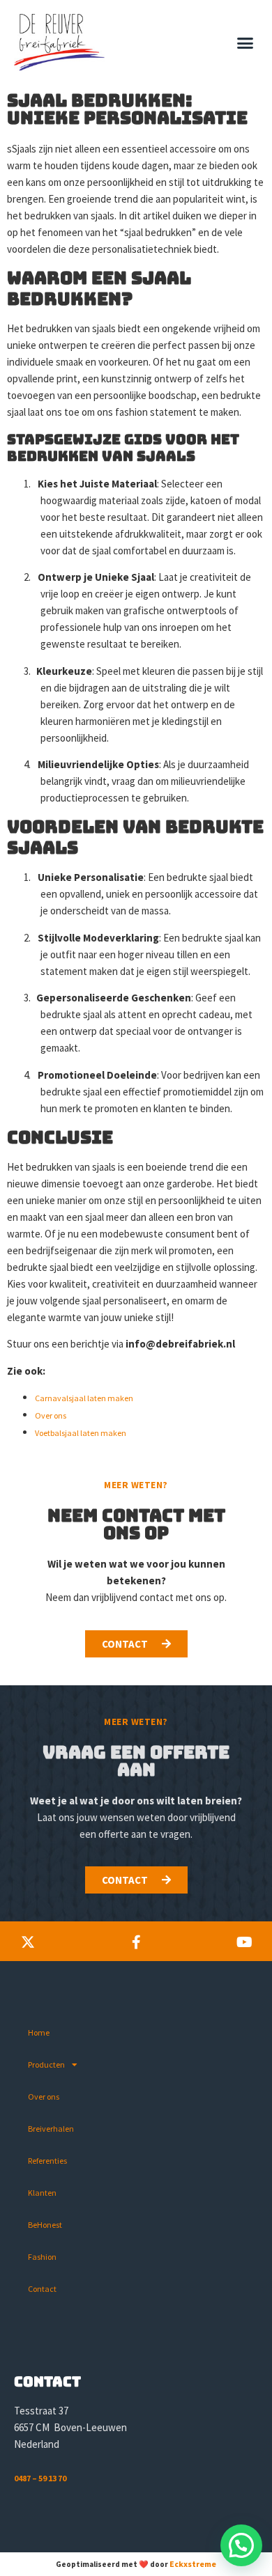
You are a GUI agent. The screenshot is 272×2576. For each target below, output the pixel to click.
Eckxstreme (193, 2564)
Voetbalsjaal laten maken (81, 1433)
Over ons (51, 1415)
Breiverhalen (51, 2129)
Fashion (42, 2257)
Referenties (47, 2161)
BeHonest (45, 2225)
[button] (245, 42)
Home (39, 2032)
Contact (42, 2289)
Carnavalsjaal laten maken (84, 1398)
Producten (46, 2064)
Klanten (42, 2193)
